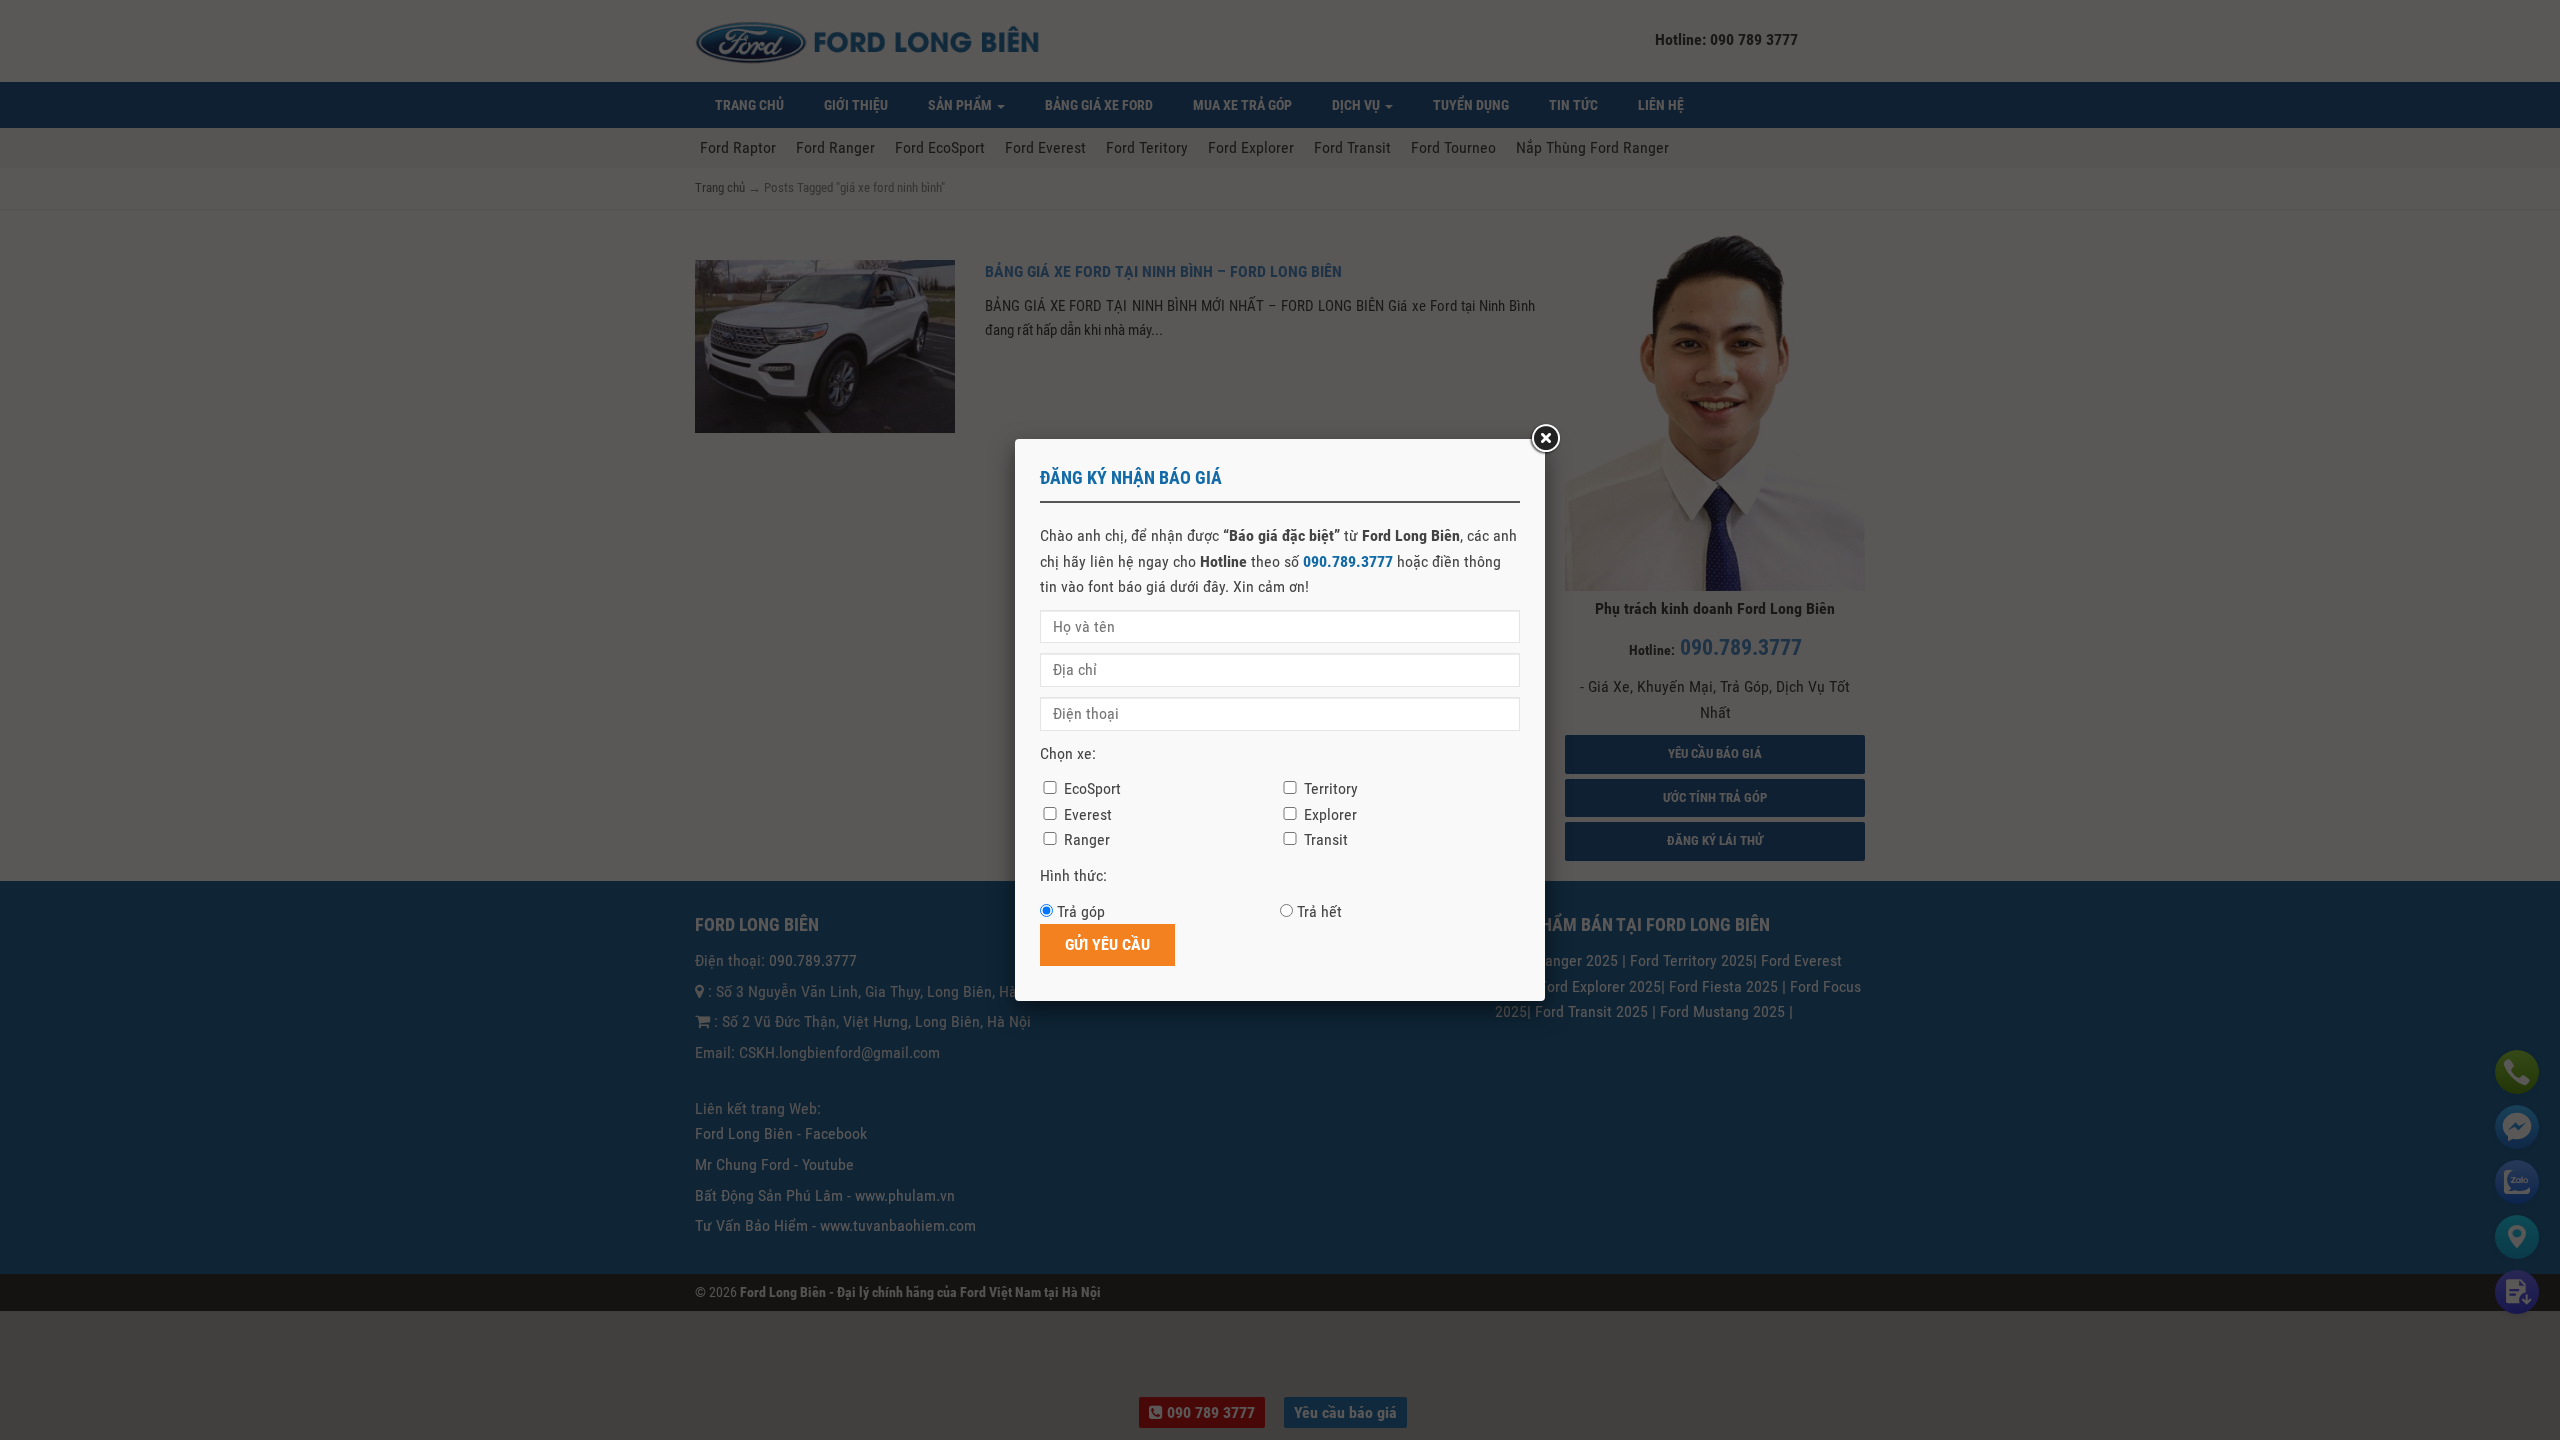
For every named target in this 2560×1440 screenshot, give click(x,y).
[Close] (1545, 439)
